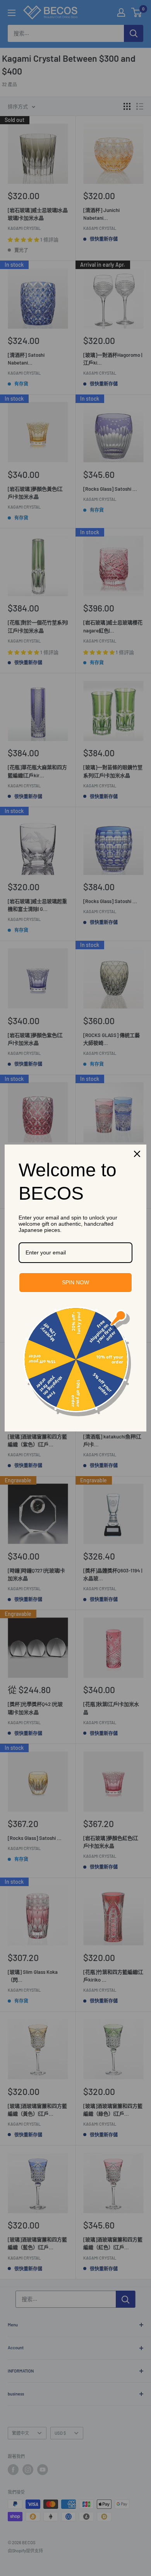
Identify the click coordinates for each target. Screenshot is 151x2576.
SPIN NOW (75, 1282)
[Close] (137, 1154)
